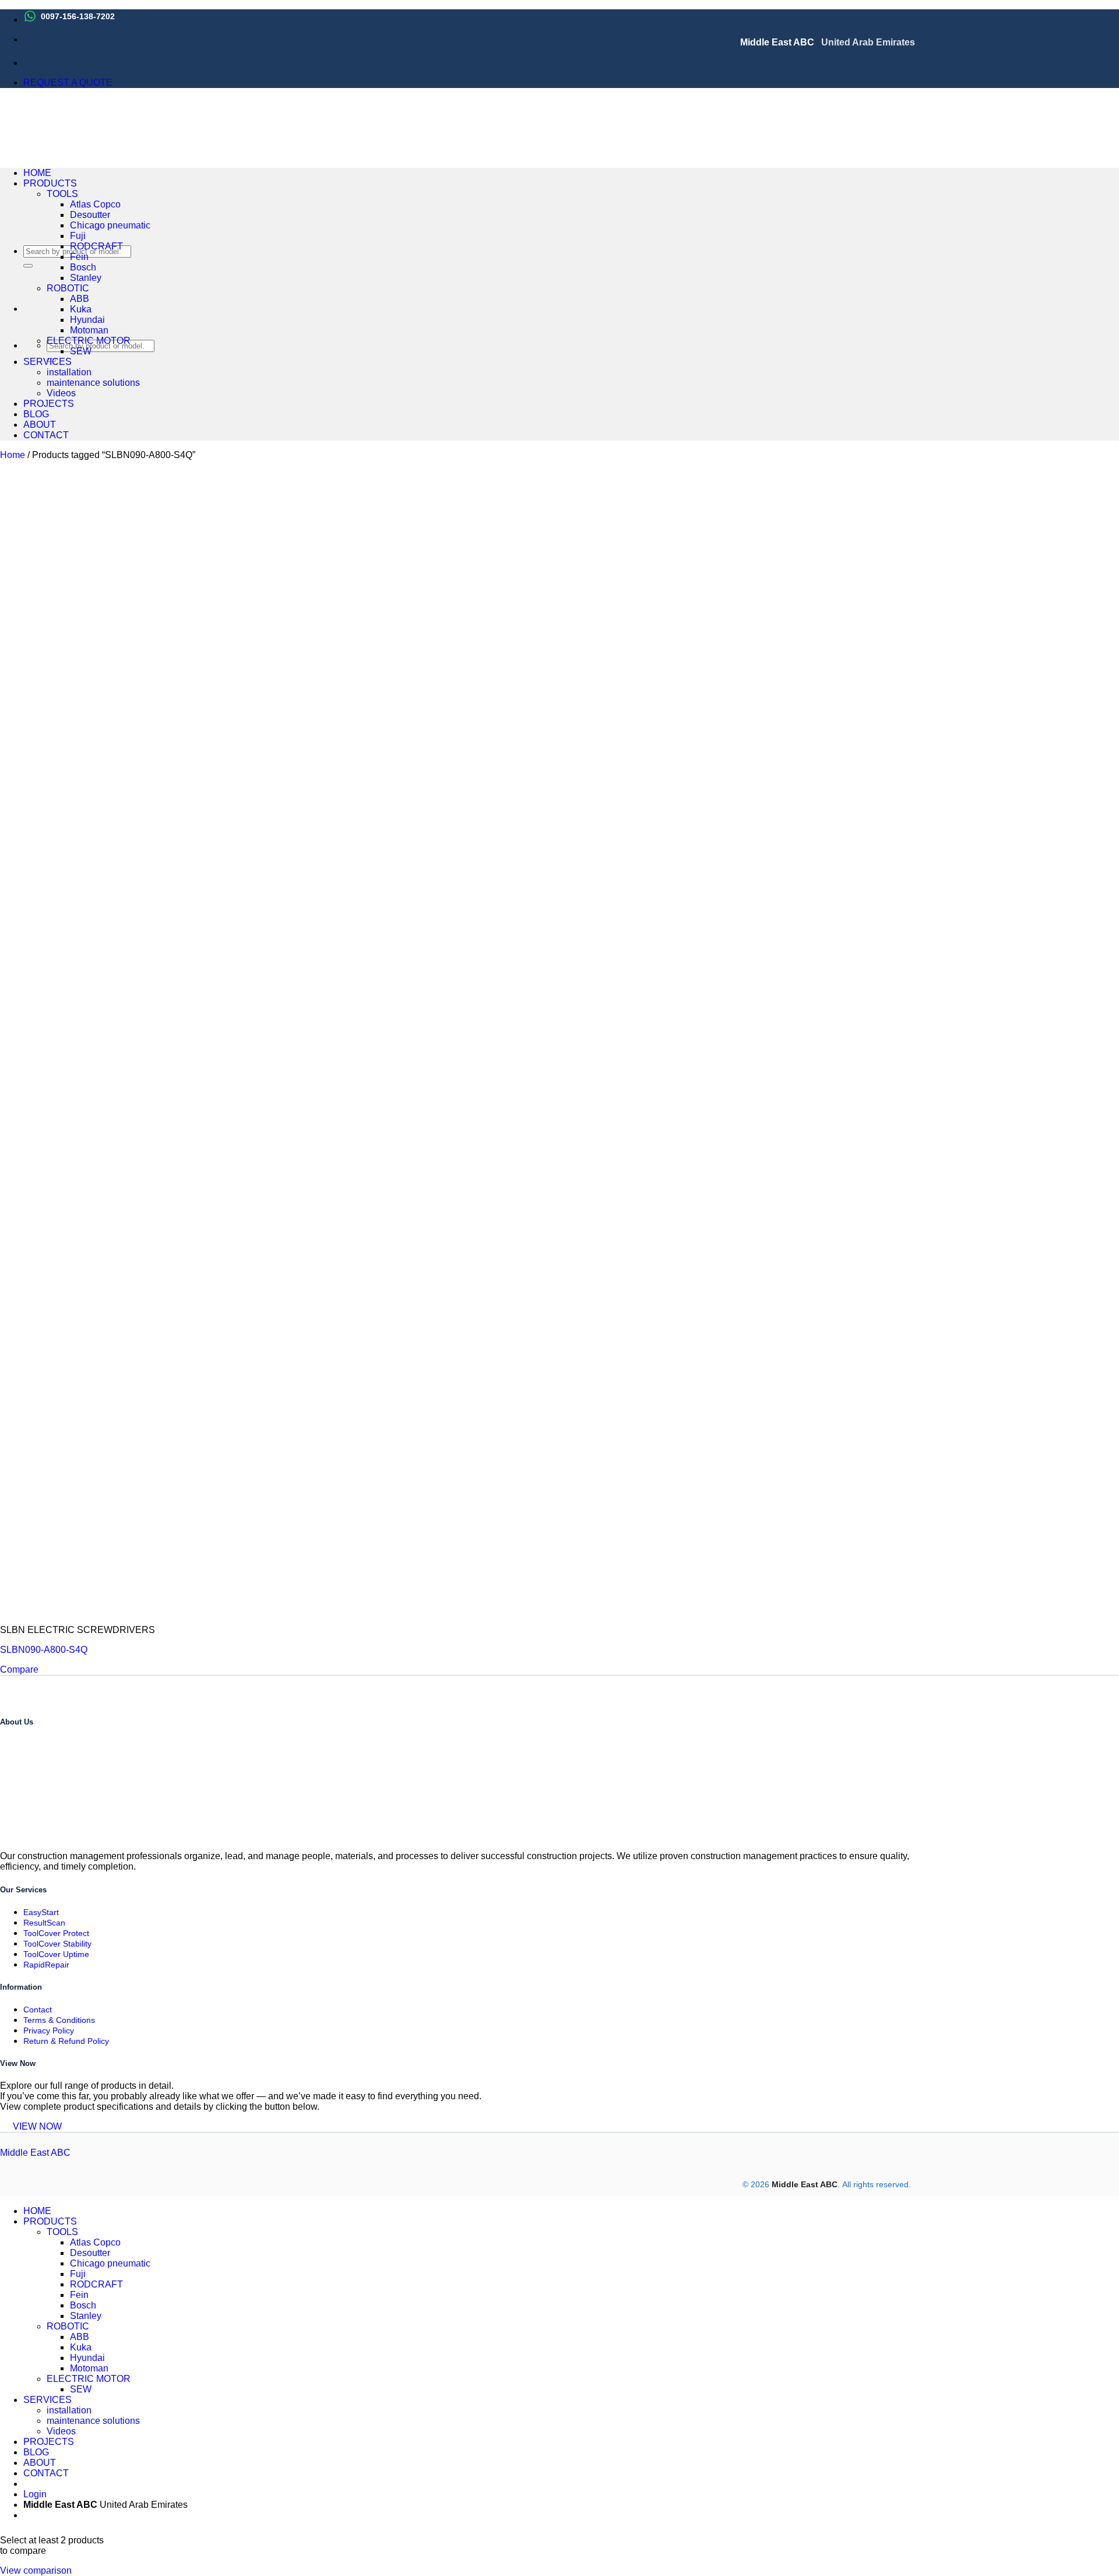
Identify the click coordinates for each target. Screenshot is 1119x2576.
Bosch (83, 267)
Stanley (86, 278)
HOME (37, 173)
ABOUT (40, 425)
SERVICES (47, 362)
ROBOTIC (68, 288)
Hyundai (87, 320)
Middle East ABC (35, 2153)
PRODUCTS (50, 183)
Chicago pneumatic (110, 225)
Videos (61, 393)
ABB (80, 299)
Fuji (78, 236)
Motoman (89, 330)
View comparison (36, 2570)
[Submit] (28, 266)
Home (13, 455)
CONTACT (46, 435)
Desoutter (90, 215)
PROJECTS (49, 404)
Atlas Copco (95, 204)
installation (69, 372)
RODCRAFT (96, 246)
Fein (79, 257)
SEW (81, 351)
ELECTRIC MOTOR (89, 341)
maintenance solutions (93, 383)
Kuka (81, 309)
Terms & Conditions (59, 2020)
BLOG (36, 414)
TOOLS (62, 194)
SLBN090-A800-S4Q (44, 1650)
